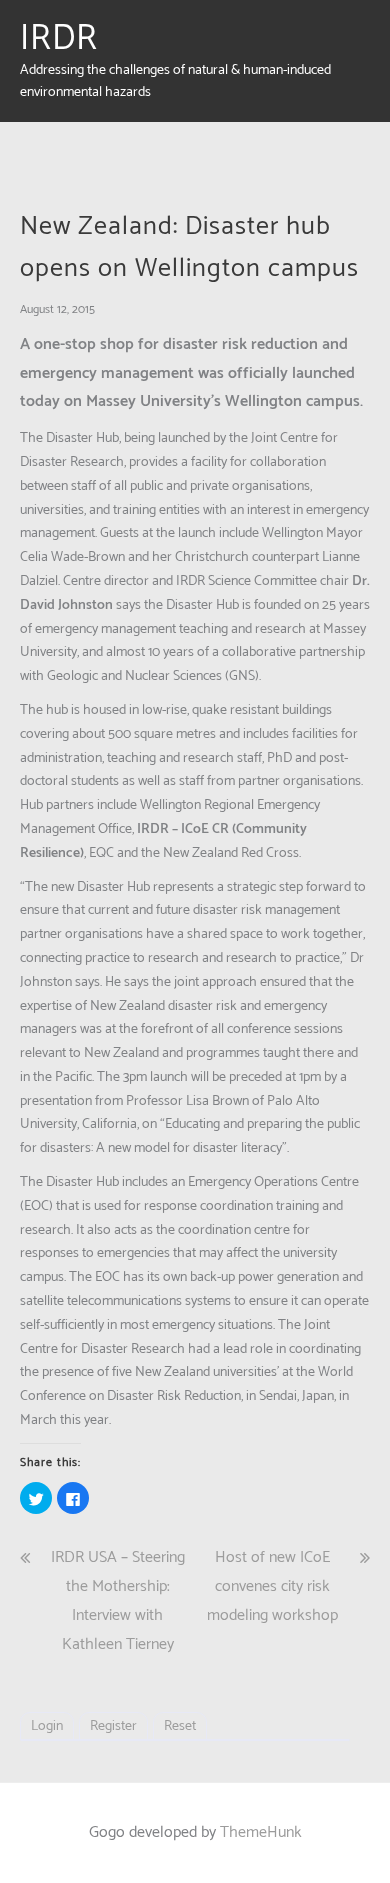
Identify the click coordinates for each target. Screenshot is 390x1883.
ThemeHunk (261, 1832)
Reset (180, 1726)
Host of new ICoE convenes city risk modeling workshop (272, 1586)
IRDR (59, 39)
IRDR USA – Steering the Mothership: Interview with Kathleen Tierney (118, 1600)
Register (113, 1726)
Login (47, 1726)
